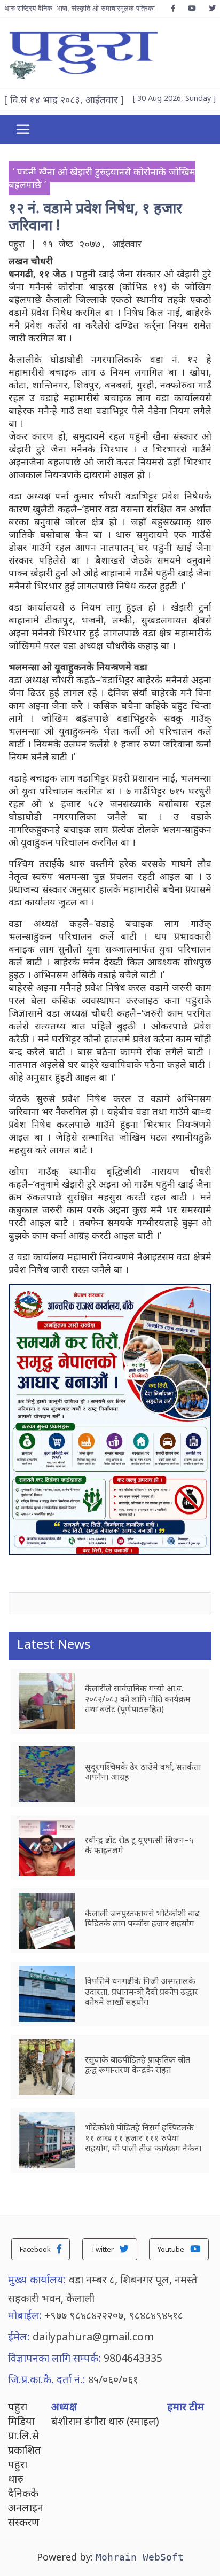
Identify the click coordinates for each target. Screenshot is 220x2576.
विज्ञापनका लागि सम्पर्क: (54, 2358)
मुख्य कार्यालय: (37, 2279)
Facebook (36, 2249)
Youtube (172, 2249)
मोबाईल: (25, 2315)
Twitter (103, 2249)
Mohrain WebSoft (140, 2557)
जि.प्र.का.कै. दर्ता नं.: (47, 2379)
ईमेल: (19, 2336)
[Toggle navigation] (23, 129)
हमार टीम (186, 2406)
